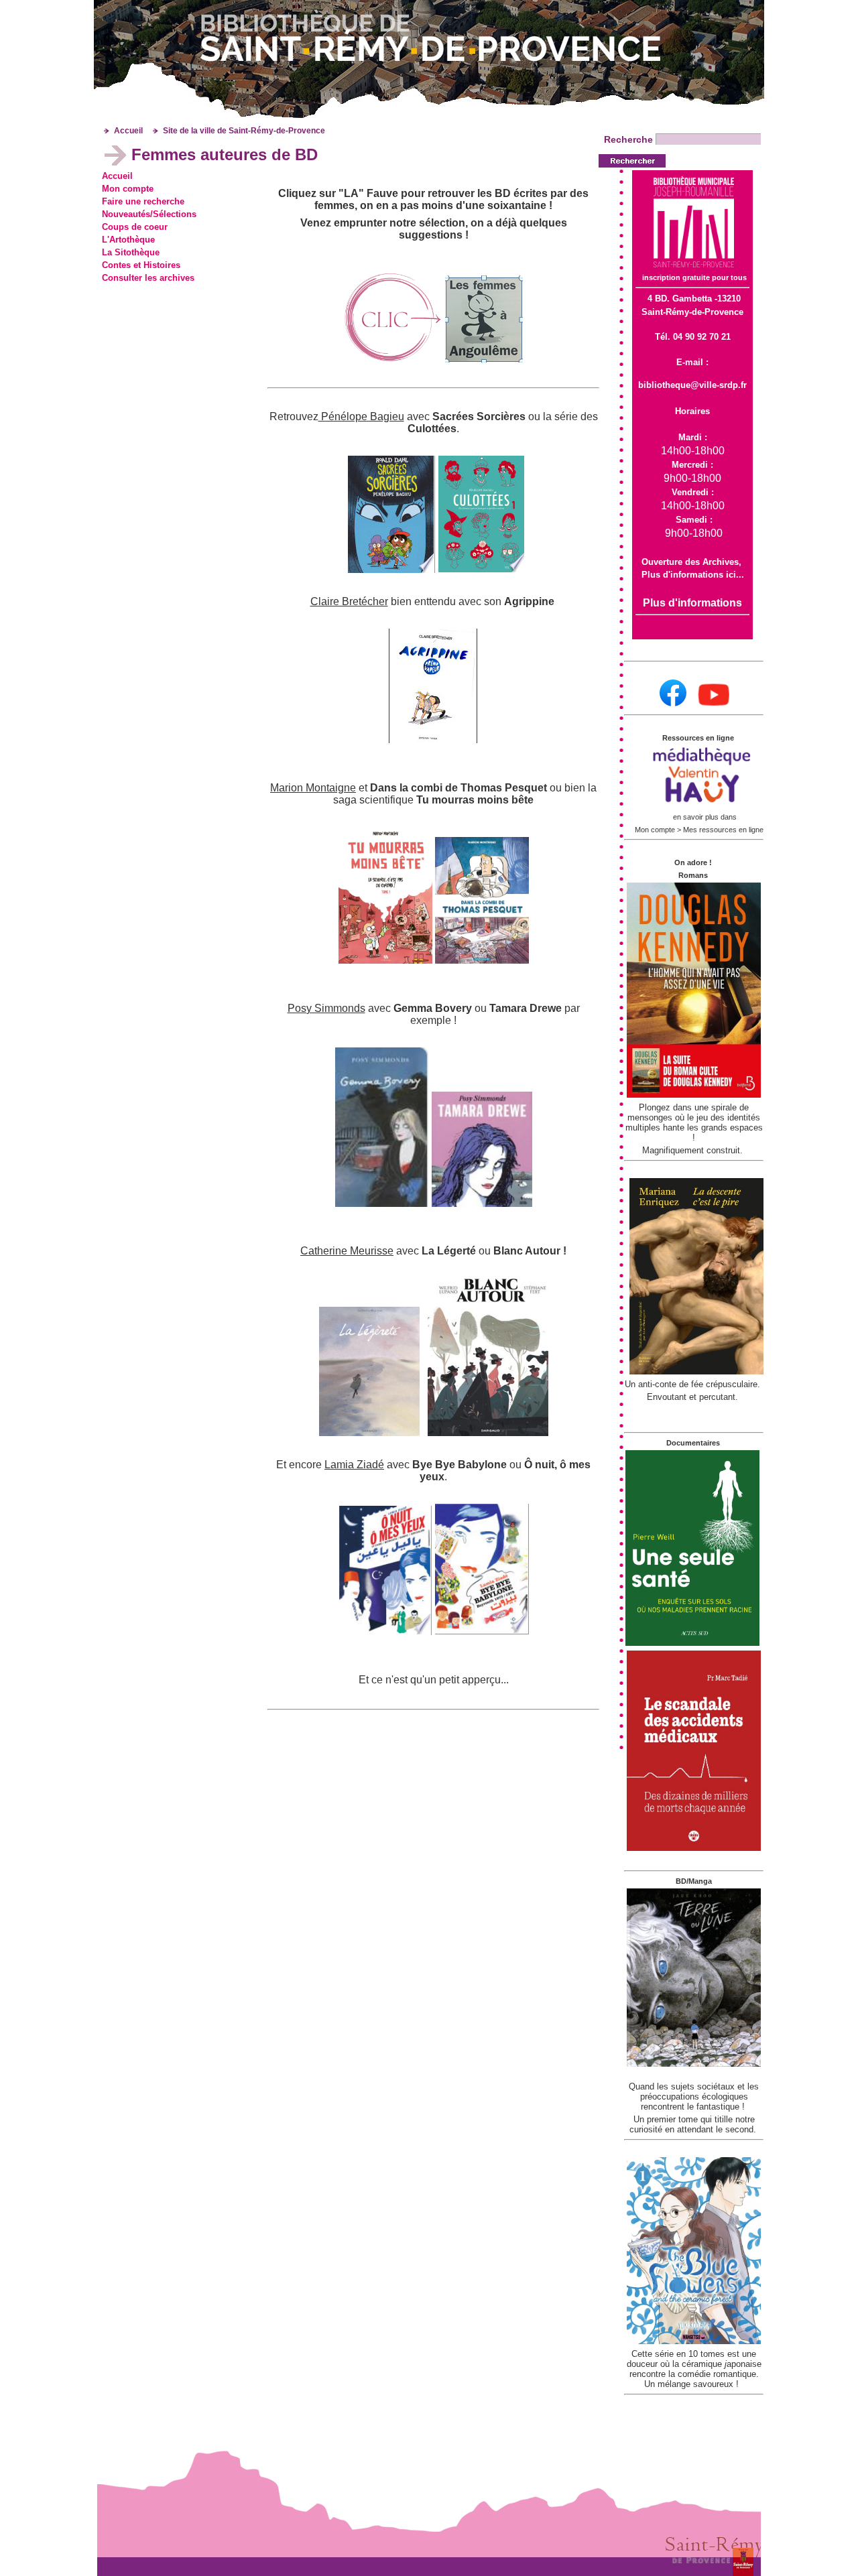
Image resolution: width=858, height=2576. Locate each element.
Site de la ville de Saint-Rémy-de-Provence (244, 131)
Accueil (128, 131)
